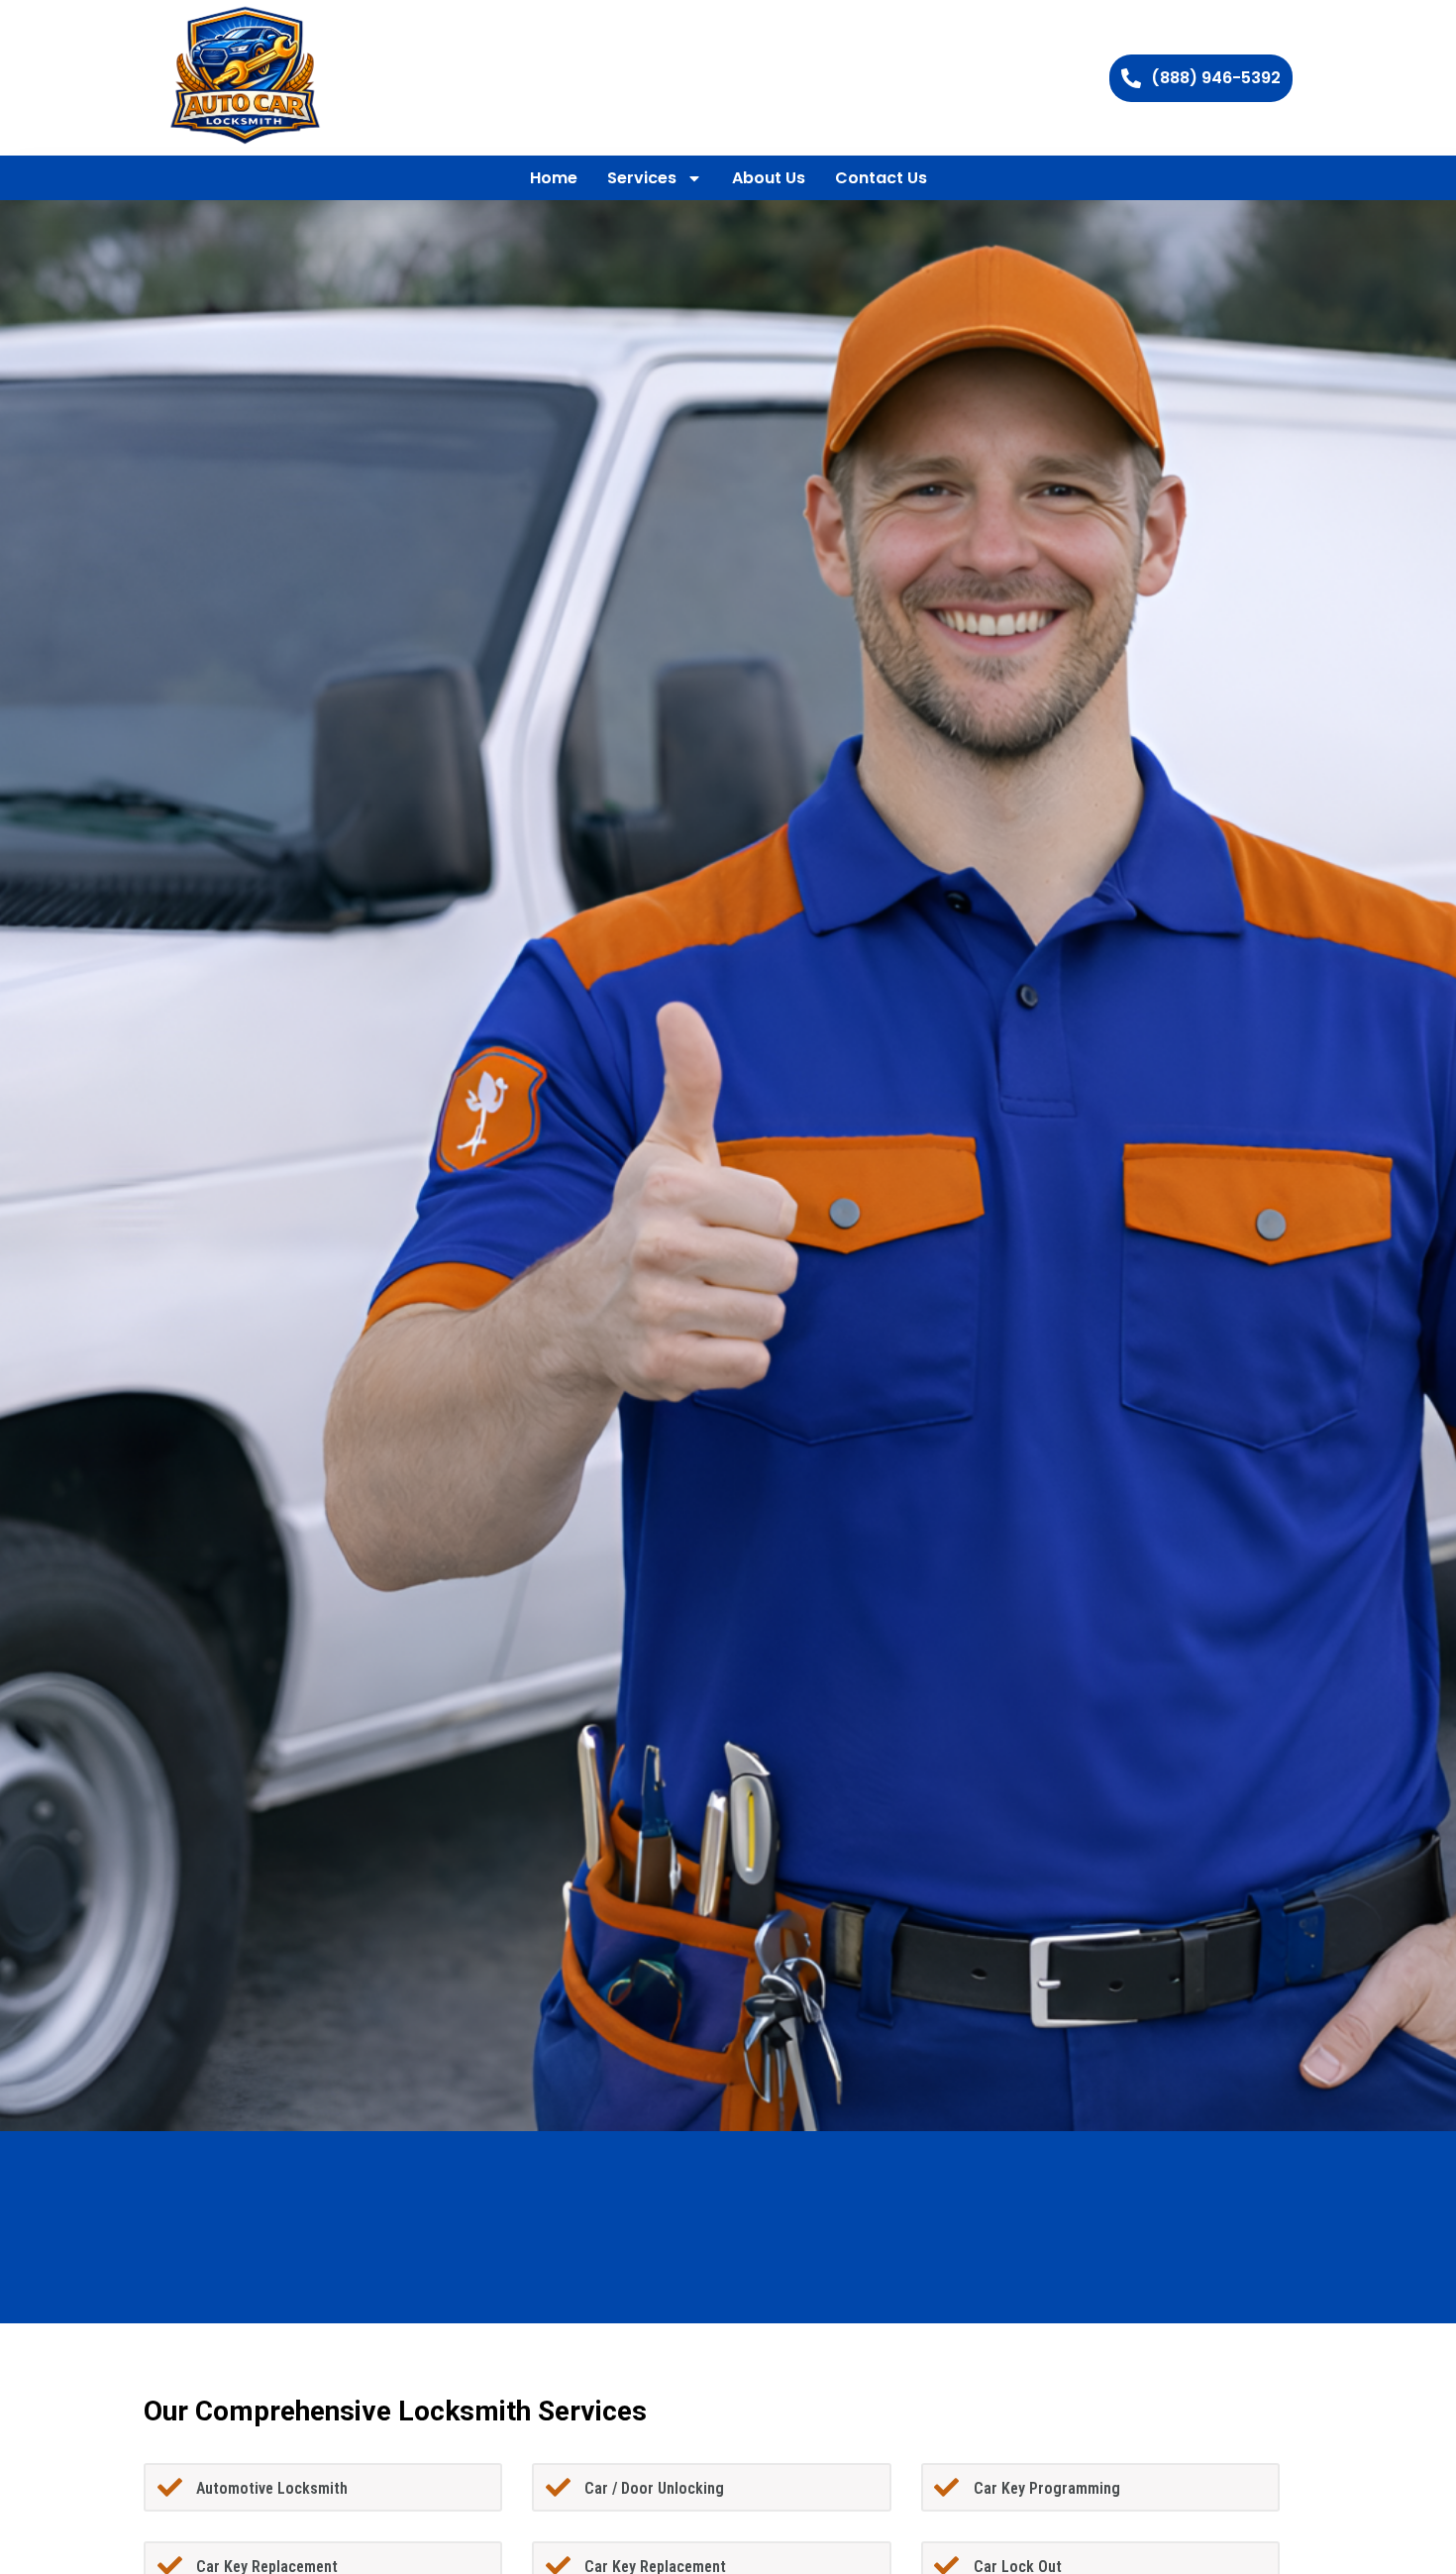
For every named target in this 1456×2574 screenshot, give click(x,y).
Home (554, 178)
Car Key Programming (1047, 2488)
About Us (769, 178)
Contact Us (881, 178)
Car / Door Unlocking (654, 2488)
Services (642, 178)
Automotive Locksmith (272, 2488)
